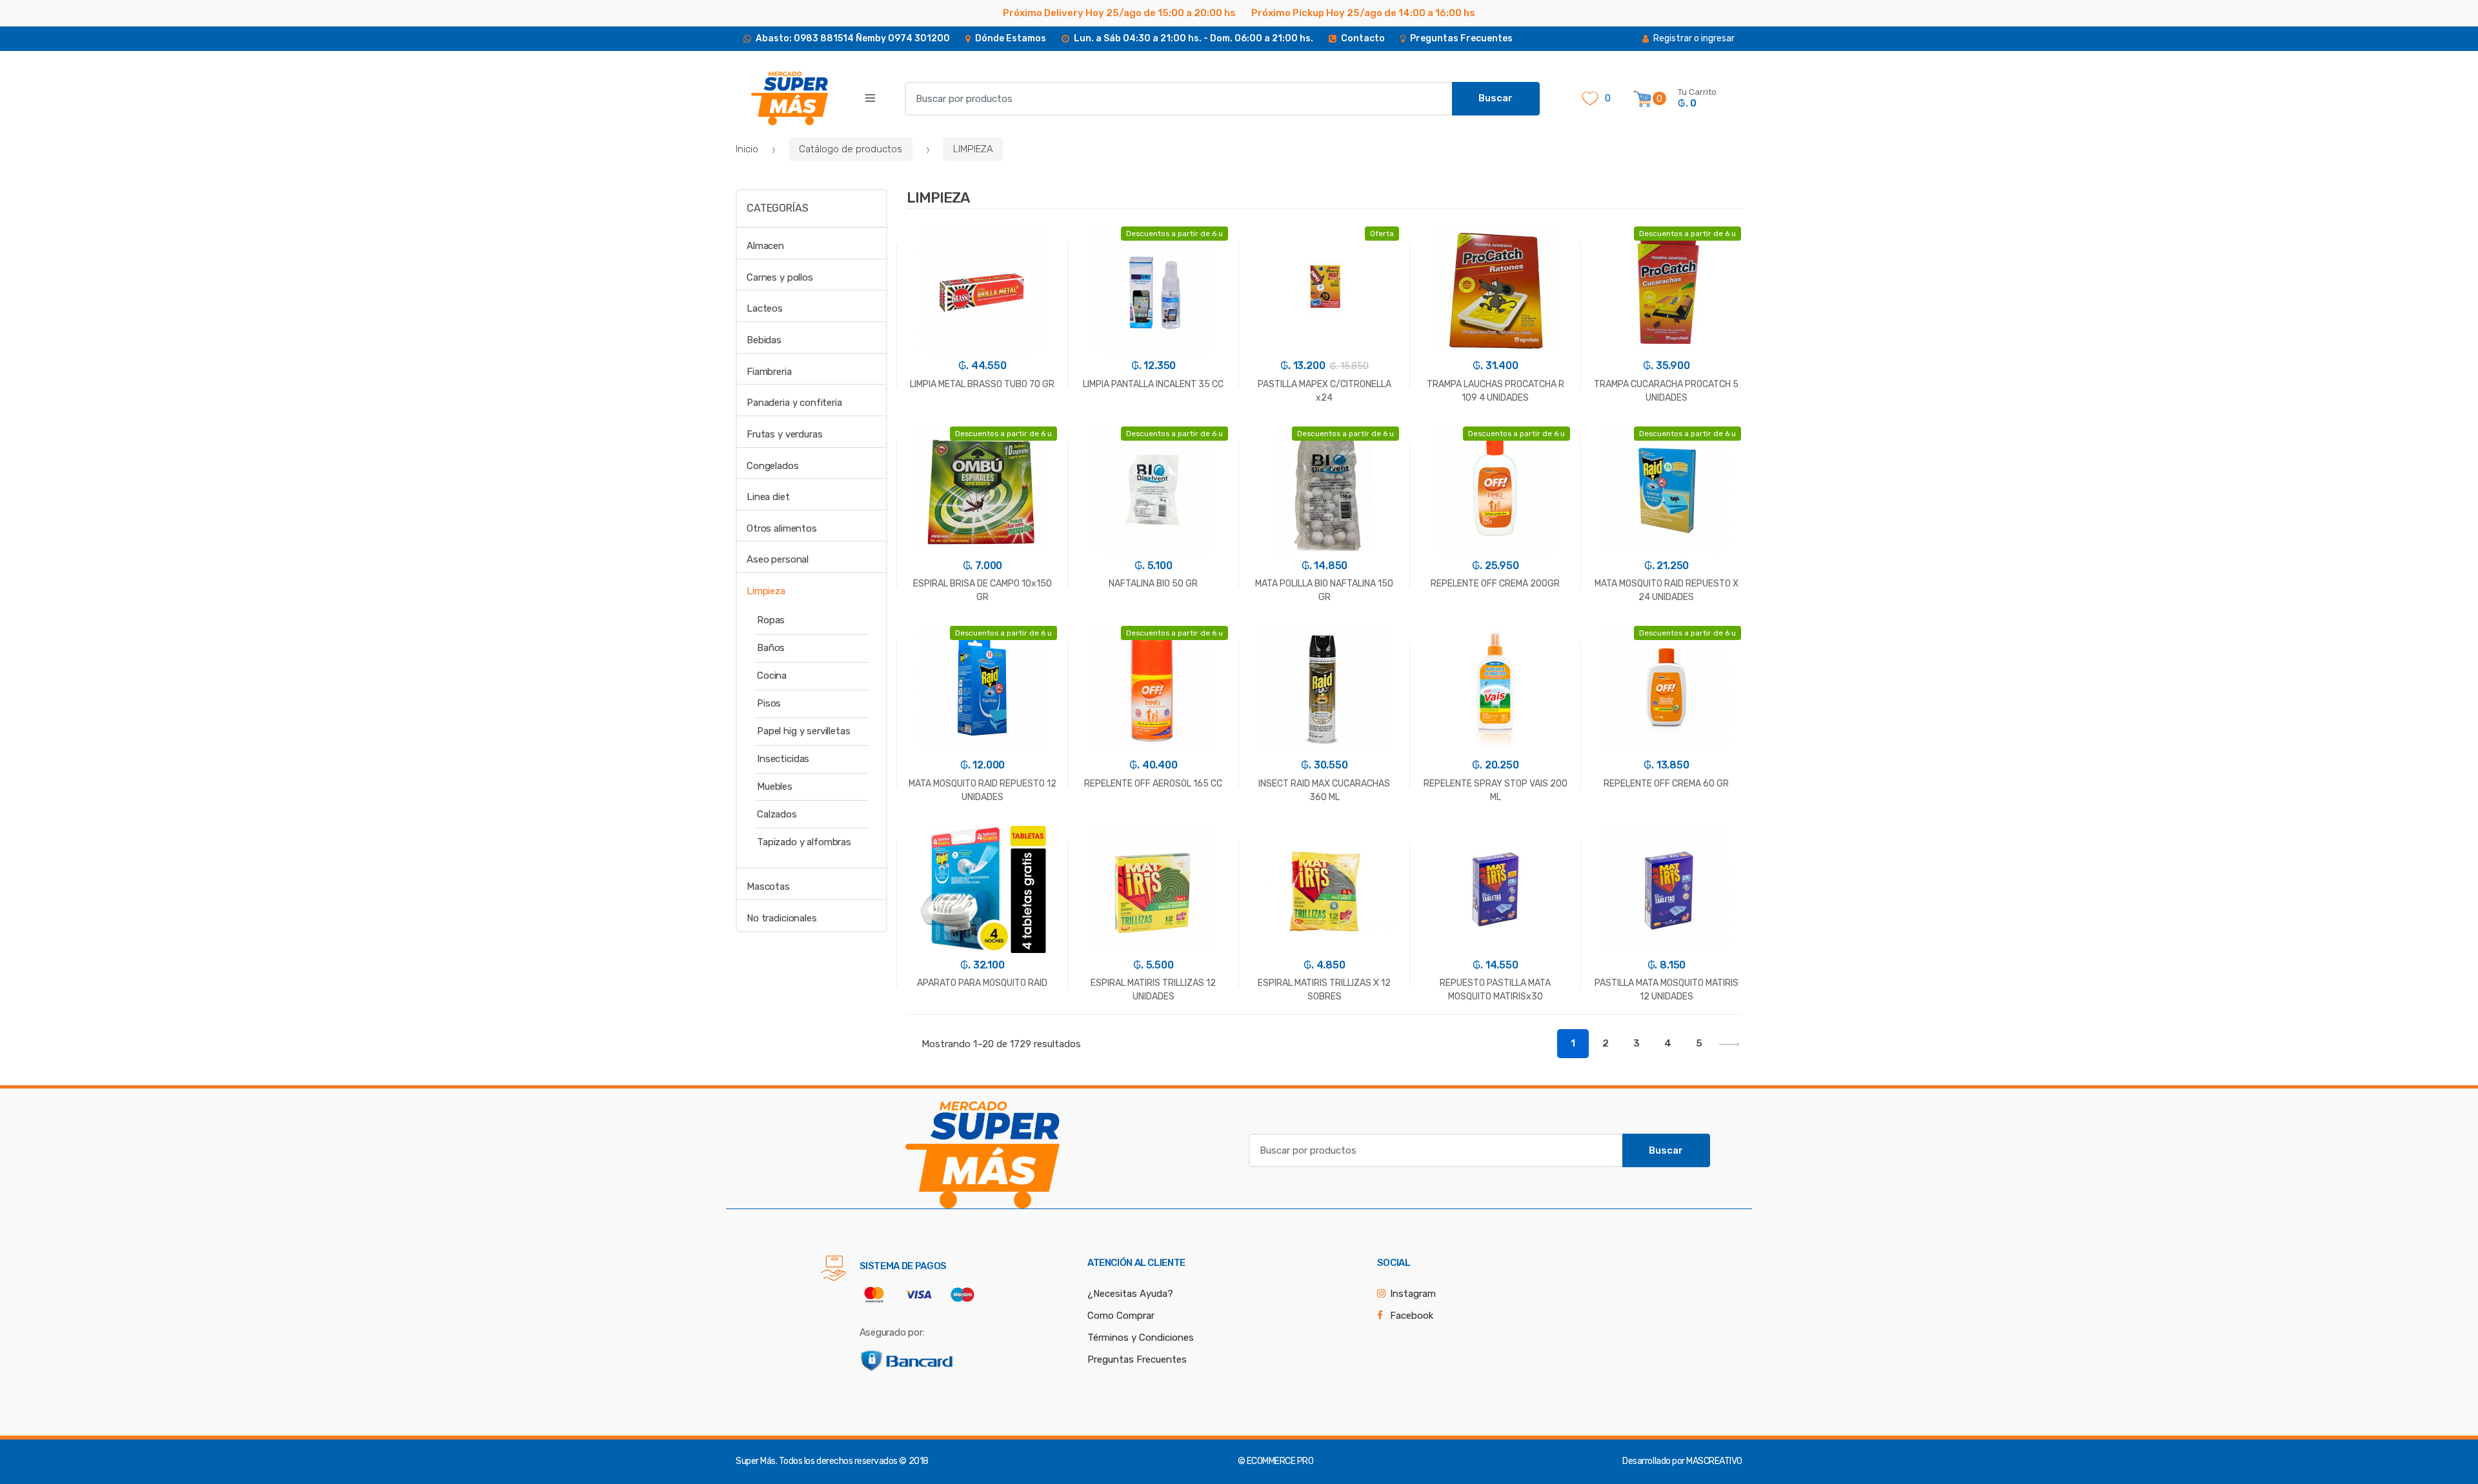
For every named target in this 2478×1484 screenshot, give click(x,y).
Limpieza (766, 591)
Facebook (1412, 1316)
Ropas (771, 620)
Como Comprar (1121, 1316)
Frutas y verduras (784, 434)
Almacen (765, 246)
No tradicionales (782, 918)
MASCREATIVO (1714, 1461)
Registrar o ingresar (1694, 38)
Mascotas (768, 887)
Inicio (747, 149)
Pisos (769, 703)
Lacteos (765, 308)
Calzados (777, 814)
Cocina (772, 676)
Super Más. (756, 1461)
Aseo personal (778, 559)
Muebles (775, 787)
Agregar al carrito (982, 1062)
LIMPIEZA (973, 149)
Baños (771, 648)
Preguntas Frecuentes (1137, 1359)
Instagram (1413, 1294)
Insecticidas (783, 759)
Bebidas (764, 340)
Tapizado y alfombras (804, 842)
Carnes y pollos (780, 277)
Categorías (777, 208)
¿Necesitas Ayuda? (1130, 1294)
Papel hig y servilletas (804, 731)
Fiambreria (769, 372)
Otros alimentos (782, 528)
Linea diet (768, 497)
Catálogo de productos (851, 149)
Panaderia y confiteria (794, 403)
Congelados (773, 466)
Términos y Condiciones (1141, 1338)
